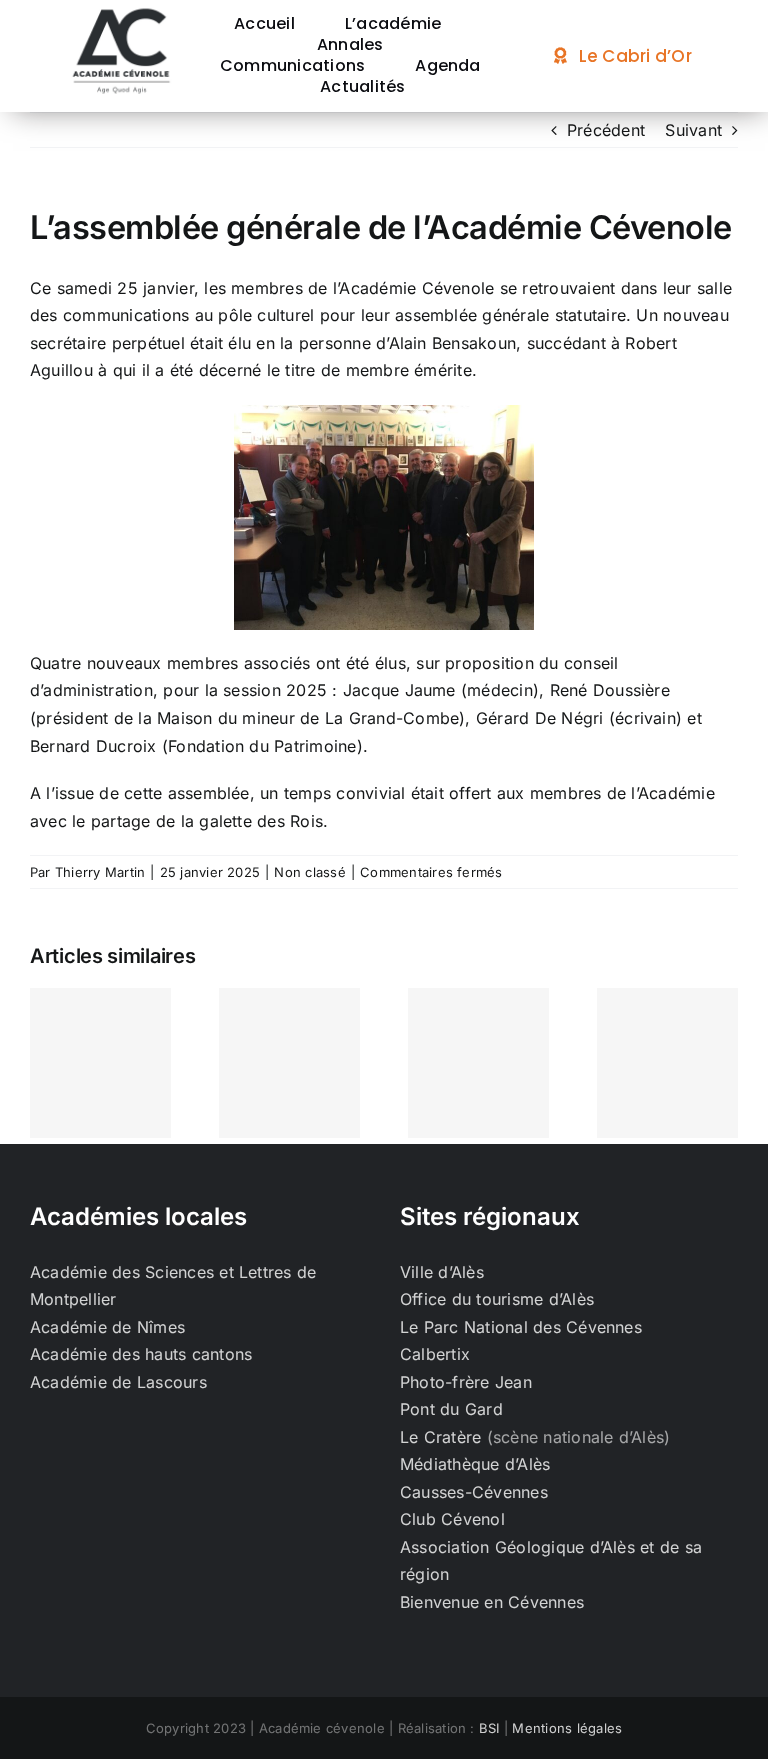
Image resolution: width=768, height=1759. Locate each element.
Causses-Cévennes (474, 1492)
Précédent (606, 130)
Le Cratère (440, 1437)
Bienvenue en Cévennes (492, 1602)
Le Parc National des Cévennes (521, 1327)
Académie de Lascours (118, 1382)
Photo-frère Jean (466, 1382)
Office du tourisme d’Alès (497, 1299)
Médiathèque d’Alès (475, 1464)
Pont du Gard (451, 1409)
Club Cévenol (452, 1519)
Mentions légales (567, 1728)
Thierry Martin (100, 872)
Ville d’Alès (442, 1272)
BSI (489, 1728)
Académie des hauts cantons (141, 1354)
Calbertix (435, 1354)
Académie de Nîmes (107, 1327)
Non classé (309, 872)
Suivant (693, 130)
